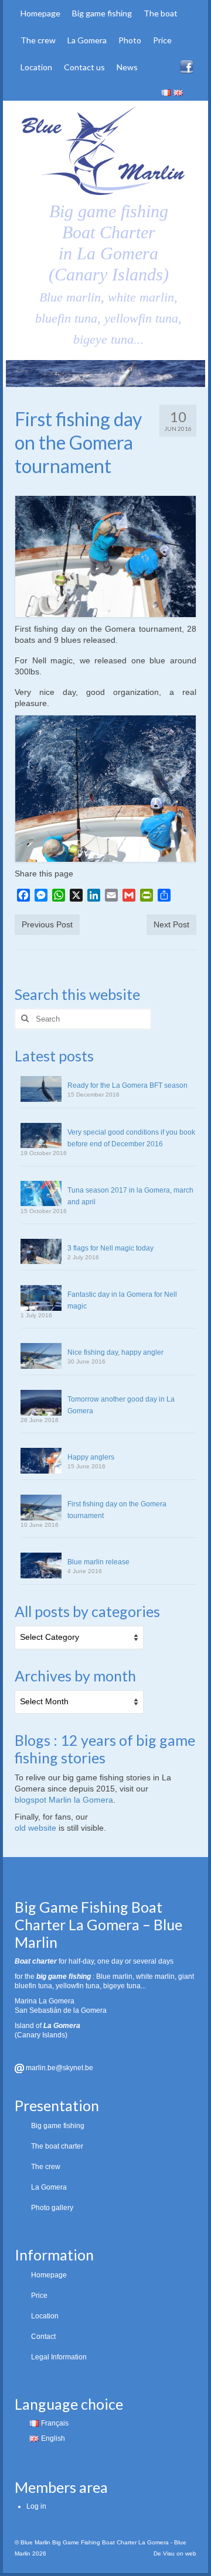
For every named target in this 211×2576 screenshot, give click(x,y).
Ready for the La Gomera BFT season (127, 1085)
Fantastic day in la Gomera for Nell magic (122, 1300)
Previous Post (47, 924)
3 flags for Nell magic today (110, 1248)
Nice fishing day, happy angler (115, 1352)
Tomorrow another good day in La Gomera (121, 1405)
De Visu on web (175, 2553)
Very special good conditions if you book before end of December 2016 (131, 1138)
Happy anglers (91, 1457)
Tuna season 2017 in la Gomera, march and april (130, 1196)
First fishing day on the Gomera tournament (117, 1510)
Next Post (171, 924)
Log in (36, 2506)
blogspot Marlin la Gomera (64, 1800)
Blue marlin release (98, 1562)
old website (35, 1828)
